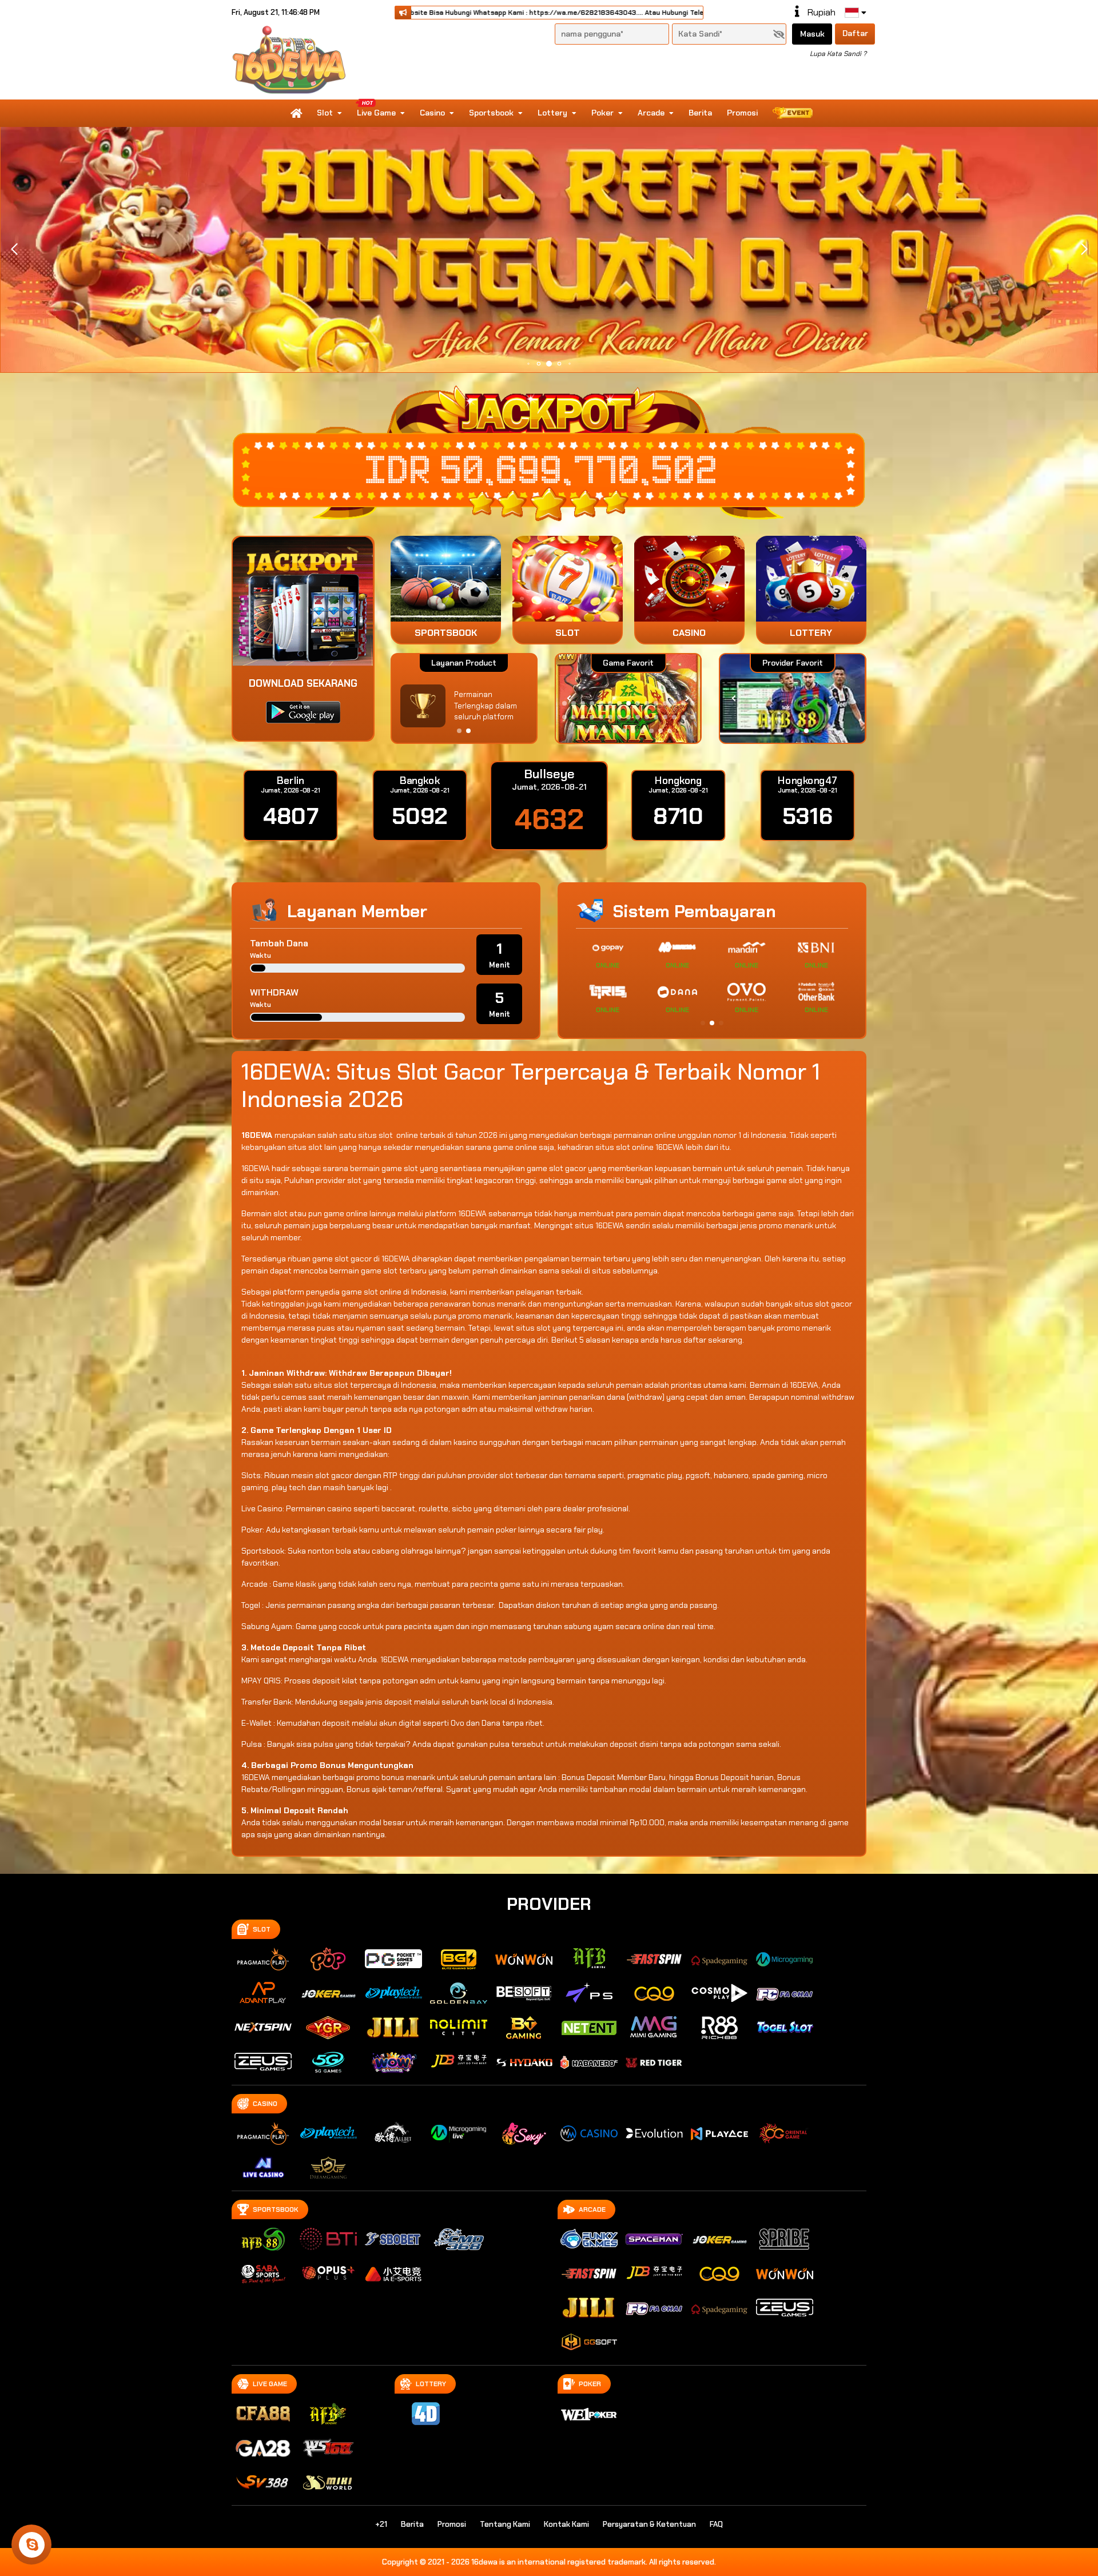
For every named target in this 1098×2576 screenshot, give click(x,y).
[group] (792, 698)
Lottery (552, 113)
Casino (432, 113)
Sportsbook (491, 113)
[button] (1084, 249)
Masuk (812, 34)
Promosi (742, 113)
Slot (325, 113)
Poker (602, 113)
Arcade (651, 113)
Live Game (376, 113)
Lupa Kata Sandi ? (838, 54)
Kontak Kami (566, 2524)
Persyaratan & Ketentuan (649, 2524)
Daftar (855, 33)
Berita (700, 113)
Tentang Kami (505, 2524)
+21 (381, 2524)
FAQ (716, 2524)
